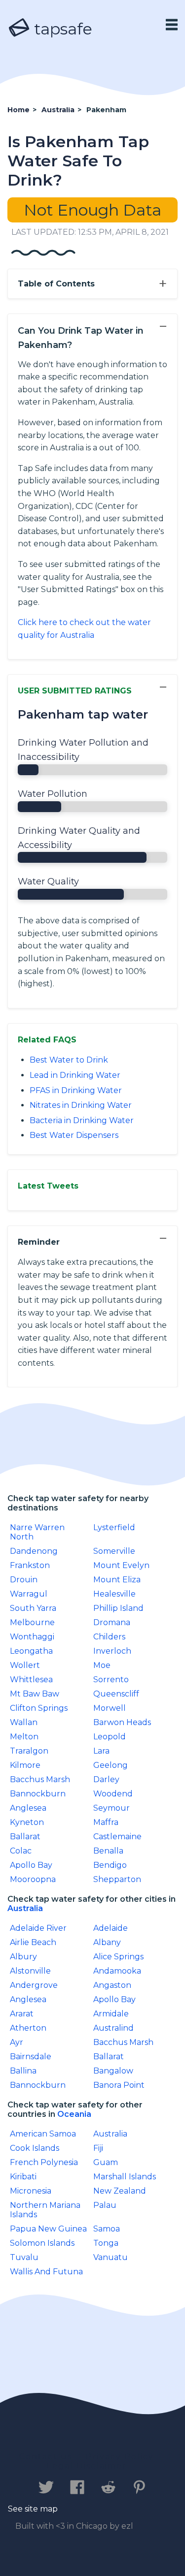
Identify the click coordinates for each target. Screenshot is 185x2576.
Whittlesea (31, 1680)
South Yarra (33, 1608)
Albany (107, 1942)
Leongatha (31, 1651)
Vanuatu (111, 2257)
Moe (102, 1665)
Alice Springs (118, 1957)
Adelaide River (38, 1928)
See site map (33, 2509)
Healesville (114, 1594)
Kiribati (23, 2177)
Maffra (106, 1822)
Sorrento (111, 1680)
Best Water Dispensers (74, 1135)
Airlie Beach (33, 1942)
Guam (106, 2162)
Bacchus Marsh (40, 1779)
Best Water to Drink (69, 1060)
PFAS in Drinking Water (76, 1090)
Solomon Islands (42, 2243)
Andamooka (117, 1971)
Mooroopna (33, 1879)
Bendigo (110, 1865)
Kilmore (25, 1765)
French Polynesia (44, 2162)
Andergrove (34, 1985)
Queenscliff (116, 1694)
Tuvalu (24, 2257)
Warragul (29, 1594)
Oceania (74, 2114)
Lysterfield (114, 1527)
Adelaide (111, 1928)
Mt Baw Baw (35, 1694)
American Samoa (43, 2134)
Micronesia (31, 2191)
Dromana (112, 1622)
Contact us (46, 2457)
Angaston (112, 1985)
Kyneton (27, 1822)
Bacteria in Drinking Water (82, 1120)
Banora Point (119, 2085)
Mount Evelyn (121, 1565)
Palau (105, 2205)
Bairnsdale (31, 2057)
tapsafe (61, 29)
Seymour (111, 1808)
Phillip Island (118, 1608)
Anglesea (28, 1808)
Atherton (28, 2028)
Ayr (17, 2042)
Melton (24, 1737)
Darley (106, 1779)
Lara (101, 1751)
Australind (113, 2028)
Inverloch (112, 1651)
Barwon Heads (122, 1722)
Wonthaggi (32, 1637)
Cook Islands (35, 2148)
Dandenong (34, 1551)
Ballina (23, 2071)
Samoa (107, 2229)
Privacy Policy (120, 2457)
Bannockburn (38, 1794)
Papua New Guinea (48, 2229)
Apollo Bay (31, 1865)
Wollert (25, 1665)
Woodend (113, 1794)
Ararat (22, 2014)
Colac (21, 1851)
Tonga (106, 2243)
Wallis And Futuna (46, 2272)
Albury (23, 1957)
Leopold (110, 1737)
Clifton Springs (39, 1708)
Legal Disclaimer (87, 2466)
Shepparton (117, 1879)
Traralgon (29, 1751)
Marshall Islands (125, 2177)
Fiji (98, 2148)
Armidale (111, 2014)
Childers (109, 1637)
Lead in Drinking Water (75, 1075)
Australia (25, 1908)
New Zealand (120, 2191)
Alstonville (30, 1971)
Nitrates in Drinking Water (81, 1105)
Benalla (108, 1851)
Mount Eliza (117, 1580)
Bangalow (113, 2071)
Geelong (111, 1765)
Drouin (24, 1580)
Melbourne (32, 1622)
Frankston (30, 1565)
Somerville (114, 1551)
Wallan (24, 1722)
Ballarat (25, 1837)
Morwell (110, 1708)
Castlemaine (117, 1837)
